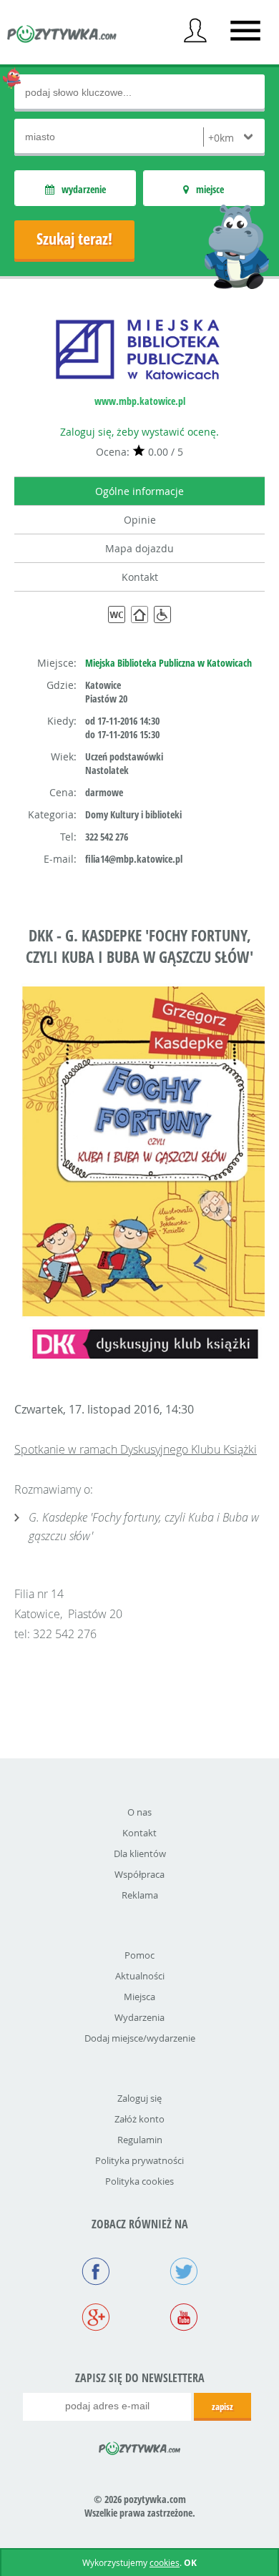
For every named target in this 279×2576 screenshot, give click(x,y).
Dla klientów (140, 1853)
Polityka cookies (139, 2181)
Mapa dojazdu (139, 548)
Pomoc (139, 1955)
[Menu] (245, 31)
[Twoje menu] (195, 31)
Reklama (140, 1895)
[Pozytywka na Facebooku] (96, 2273)
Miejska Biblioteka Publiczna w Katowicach (168, 663)
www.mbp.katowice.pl (140, 401)
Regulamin (140, 2140)
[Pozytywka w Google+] (96, 2318)
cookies (165, 2562)
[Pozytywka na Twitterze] (183, 2273)
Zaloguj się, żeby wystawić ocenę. (139, 432)
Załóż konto (139, 2119)
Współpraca (139, 1874)
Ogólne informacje (139, 491)
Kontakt (140, 577)
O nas (139, 1812)
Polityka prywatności (139, 2160)
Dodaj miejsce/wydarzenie (140, 2038)
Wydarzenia (139, 2017)
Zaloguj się (139, 2098)
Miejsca (139, 1997)
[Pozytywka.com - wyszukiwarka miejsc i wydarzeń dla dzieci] (62, 36)
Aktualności (140, 1976)
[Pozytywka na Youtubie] (183, 2318)
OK (190, 2563)
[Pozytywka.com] (140, 2446)
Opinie (140, 520)
